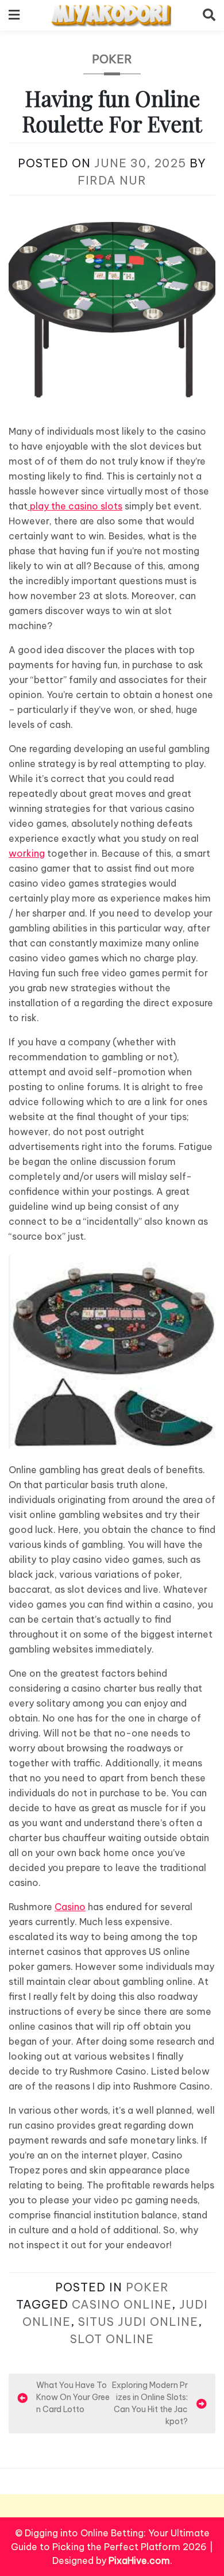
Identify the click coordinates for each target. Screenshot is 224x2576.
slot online (112, 2339)
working (27, 853)
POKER (112, 59)
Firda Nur (112, 180)
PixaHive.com (139, 2560)
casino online (122, 2304)
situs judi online (138, 2322)
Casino (70, 1907)
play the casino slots (75, 506)
